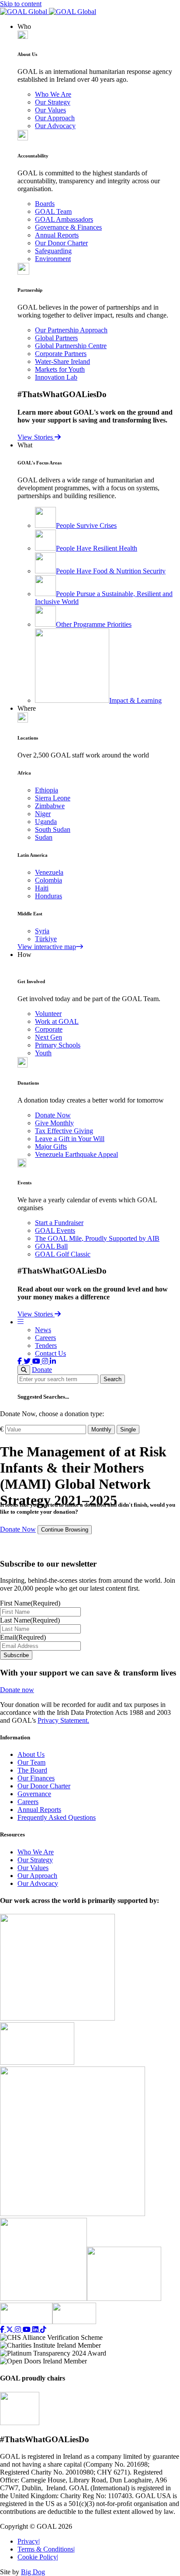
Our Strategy (53, 102)
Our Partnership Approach (71, 330)
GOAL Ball (51, 1246)
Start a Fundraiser (59, 1223)
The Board (32, 1770)
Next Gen (48, 1037)
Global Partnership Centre (71, 346)
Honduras (48, 896)
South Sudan (53, 829)
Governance (34, 1794)
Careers (45, 1338)
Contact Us (50, 1353)
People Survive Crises (86, 525)
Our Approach (55, 118)
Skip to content (21, 4)
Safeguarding (53, 251)
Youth (43, 1053)
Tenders (46, 1346)
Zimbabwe (50, 806)
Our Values (50, 110)
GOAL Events (55, 1230)
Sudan (44, 837)
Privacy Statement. (63, 1720)
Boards (45, 204)
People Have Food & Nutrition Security (111, 571)
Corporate (49, 1029)
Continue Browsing (65, 1530)
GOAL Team (53, 211)
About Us (31, 1754)
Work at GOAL (57, 1021)
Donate (42, 1370)
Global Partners (56, 338)
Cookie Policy (38, 2557)
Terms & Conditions (46, 2549)
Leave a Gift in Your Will (70, 1139)
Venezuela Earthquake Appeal (76, 1154)
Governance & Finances (68, 227)
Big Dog (33, 2572)
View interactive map (47, 947)
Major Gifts (51, 1147)
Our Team (31, 1762)
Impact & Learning (135, 700)
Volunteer (48, 1014)
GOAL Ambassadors (64, 219)
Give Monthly (54, 1123)
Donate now (17, 1690)
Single (128, 1429)
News (43, 1330)
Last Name (30, 1620)
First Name (30, 1603)
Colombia (48, 880)
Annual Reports (57, 235)
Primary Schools (58, 1045)
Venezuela (49, 872)
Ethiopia (47, 790)
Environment (53, 259)
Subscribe (16, 1655)
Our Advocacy (55, 126)
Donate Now (53, 1115)
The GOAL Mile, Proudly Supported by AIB (97, 1238)
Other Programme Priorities (94, 624)
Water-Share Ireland (62, 361)
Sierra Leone (53, 798)
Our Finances (36, 1778)
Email (23, 1637)
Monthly (101, 1429)
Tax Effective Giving (64, 1131)
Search (112, 1379)
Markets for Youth (60, 369)
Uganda (46, 822)
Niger (43, 814)
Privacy (29, 2541)
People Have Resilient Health (97, 548)
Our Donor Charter (61, 243)
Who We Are (53, 94)
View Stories (36, 437)
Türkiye (46, 939)
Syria (42, 931)
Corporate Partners (61, 354)
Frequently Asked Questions (57, 1817)
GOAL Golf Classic (63, 1254)
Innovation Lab (56, 377)
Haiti (42, 888)
